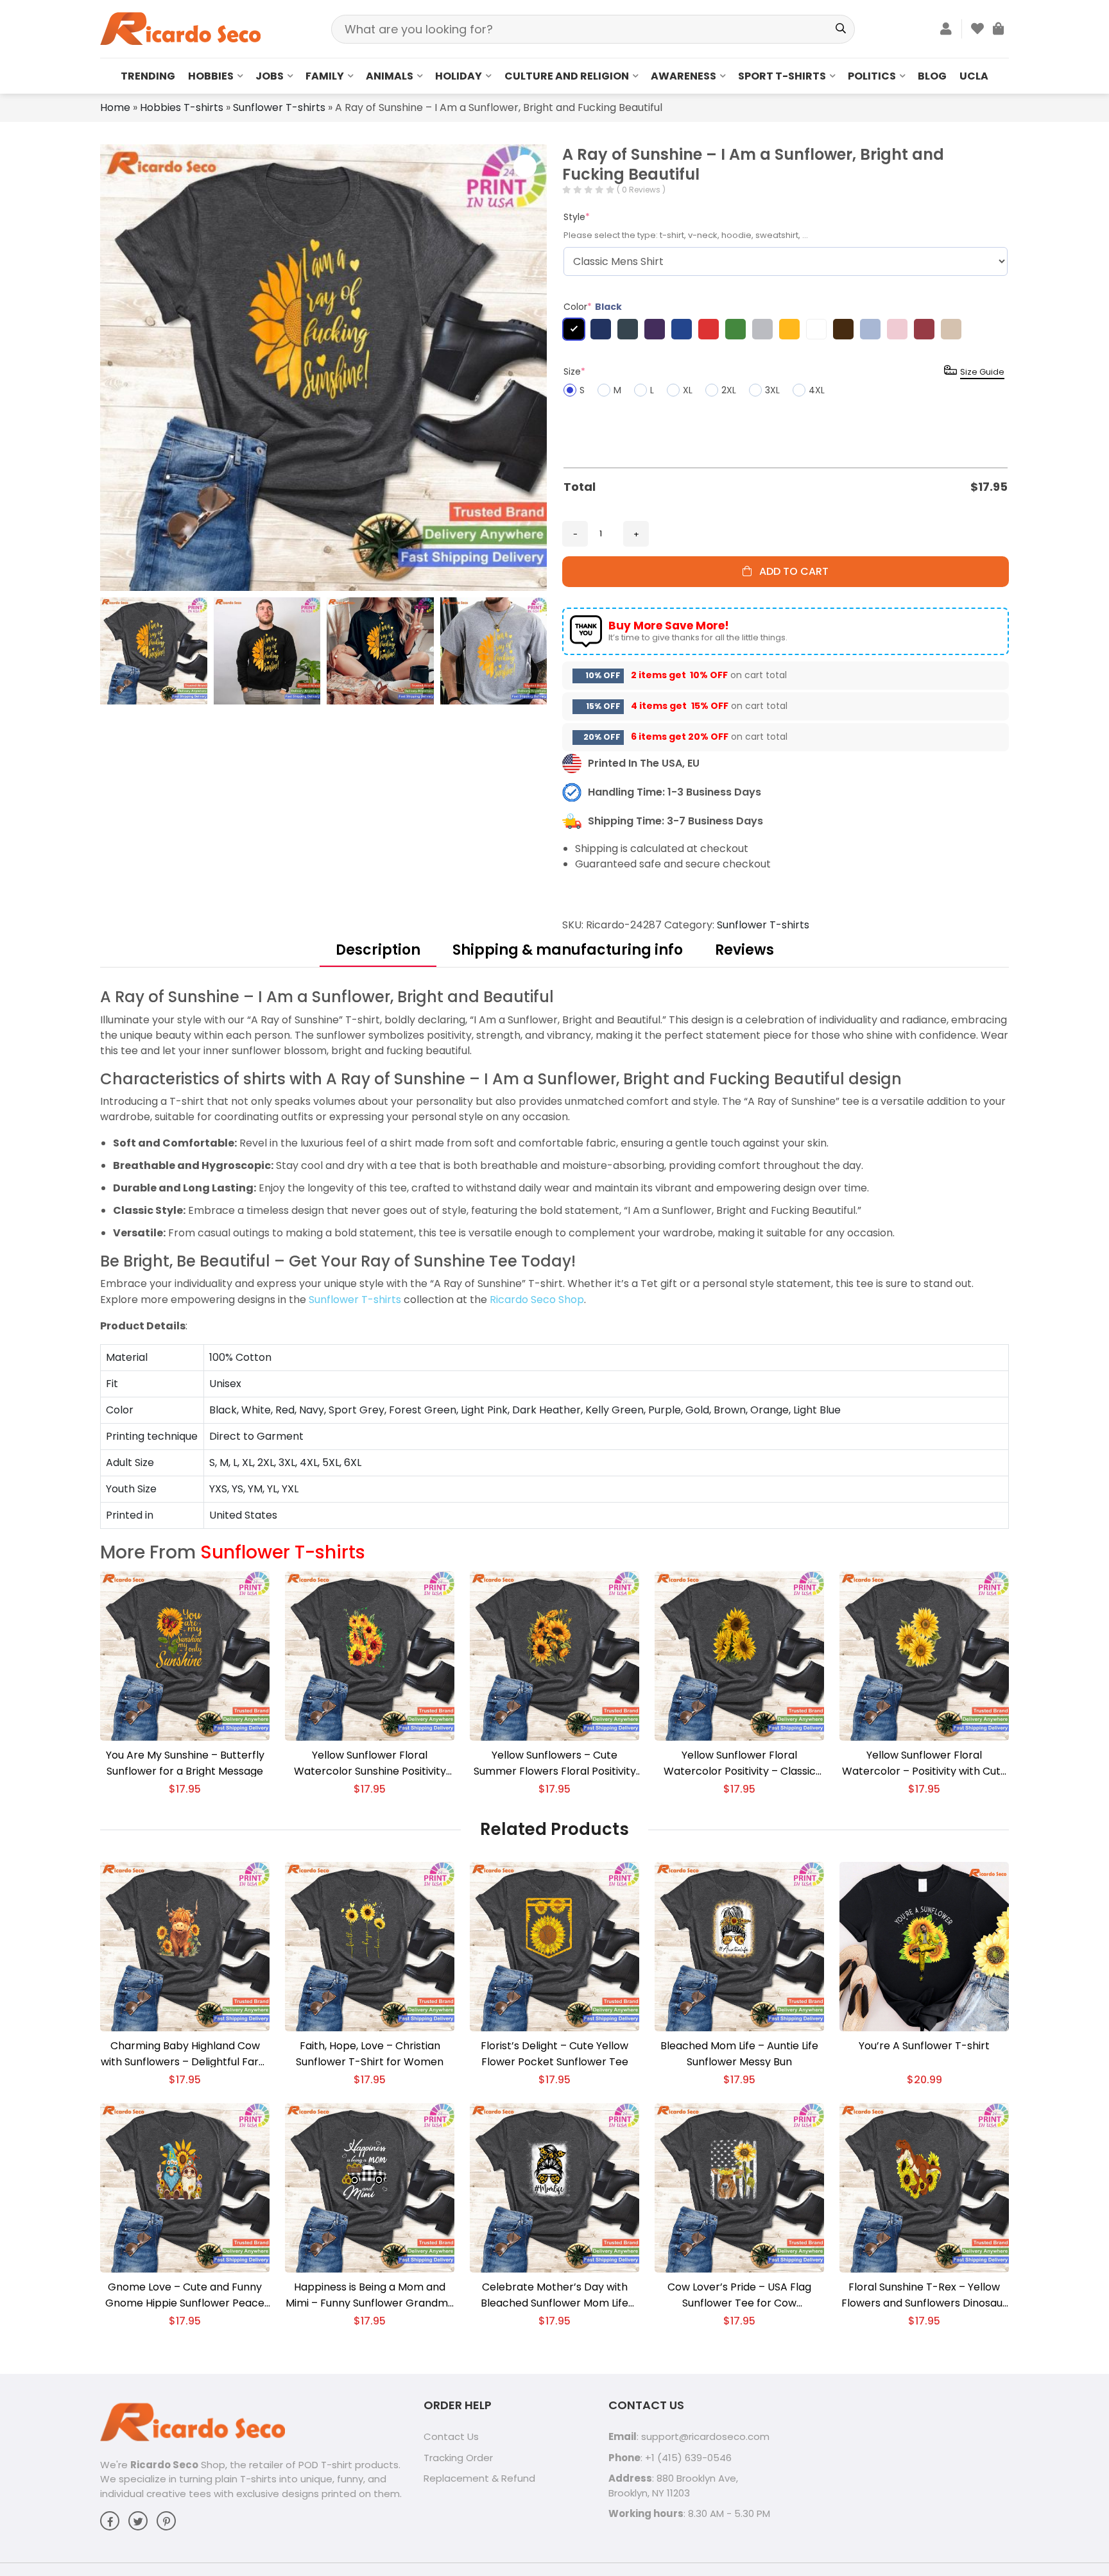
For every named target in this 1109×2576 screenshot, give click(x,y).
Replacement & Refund (479, 2478)
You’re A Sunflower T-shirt (924, 2046)
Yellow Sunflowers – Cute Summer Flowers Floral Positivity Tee (555, 1763)
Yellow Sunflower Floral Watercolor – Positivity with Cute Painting (924, 1763)
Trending (148, 76)
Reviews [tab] (744, 950)
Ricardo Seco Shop (537, 1300)
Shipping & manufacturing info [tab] (568, 950)
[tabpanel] (554, 1258)
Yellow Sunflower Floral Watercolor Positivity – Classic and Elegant (740, 1763)
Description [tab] (378, 950)
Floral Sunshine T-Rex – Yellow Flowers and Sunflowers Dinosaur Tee (924, 2295)
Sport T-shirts (782, 76)
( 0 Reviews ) (641, 190)
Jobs (270, 76)
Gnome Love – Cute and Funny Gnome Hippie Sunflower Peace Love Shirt (185, 2295)
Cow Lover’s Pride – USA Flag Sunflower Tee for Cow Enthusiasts (739, 2295)
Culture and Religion (567, 76)
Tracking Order (458, 2458)
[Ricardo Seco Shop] (180, 28)
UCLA (974, 76)
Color (593, 307)
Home (115, 107)
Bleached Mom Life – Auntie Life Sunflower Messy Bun (739, 2054)
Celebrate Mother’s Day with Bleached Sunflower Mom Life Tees (554, 2295)
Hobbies (211, 76)
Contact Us (451, 2436)
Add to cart (790, 571)
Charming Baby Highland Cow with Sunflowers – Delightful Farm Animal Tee (185, 2054)
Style (577, 217)
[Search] (840, 29)
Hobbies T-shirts (182, 107)
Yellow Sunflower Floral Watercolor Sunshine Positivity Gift (370, 1763)
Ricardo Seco (164, 2465)
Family (325, 76)
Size (574, 371)
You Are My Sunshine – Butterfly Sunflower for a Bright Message (185, 1763)
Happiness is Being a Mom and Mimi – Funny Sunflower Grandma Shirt (370, 2295)
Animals (390, 76)
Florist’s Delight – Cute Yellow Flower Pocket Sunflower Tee (554, 2054)
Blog (932, 76)
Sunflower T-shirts (279, 107)
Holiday (459, 76)
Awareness (683, 76)
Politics (872, 76)
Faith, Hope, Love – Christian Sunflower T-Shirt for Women (370, 2054)
